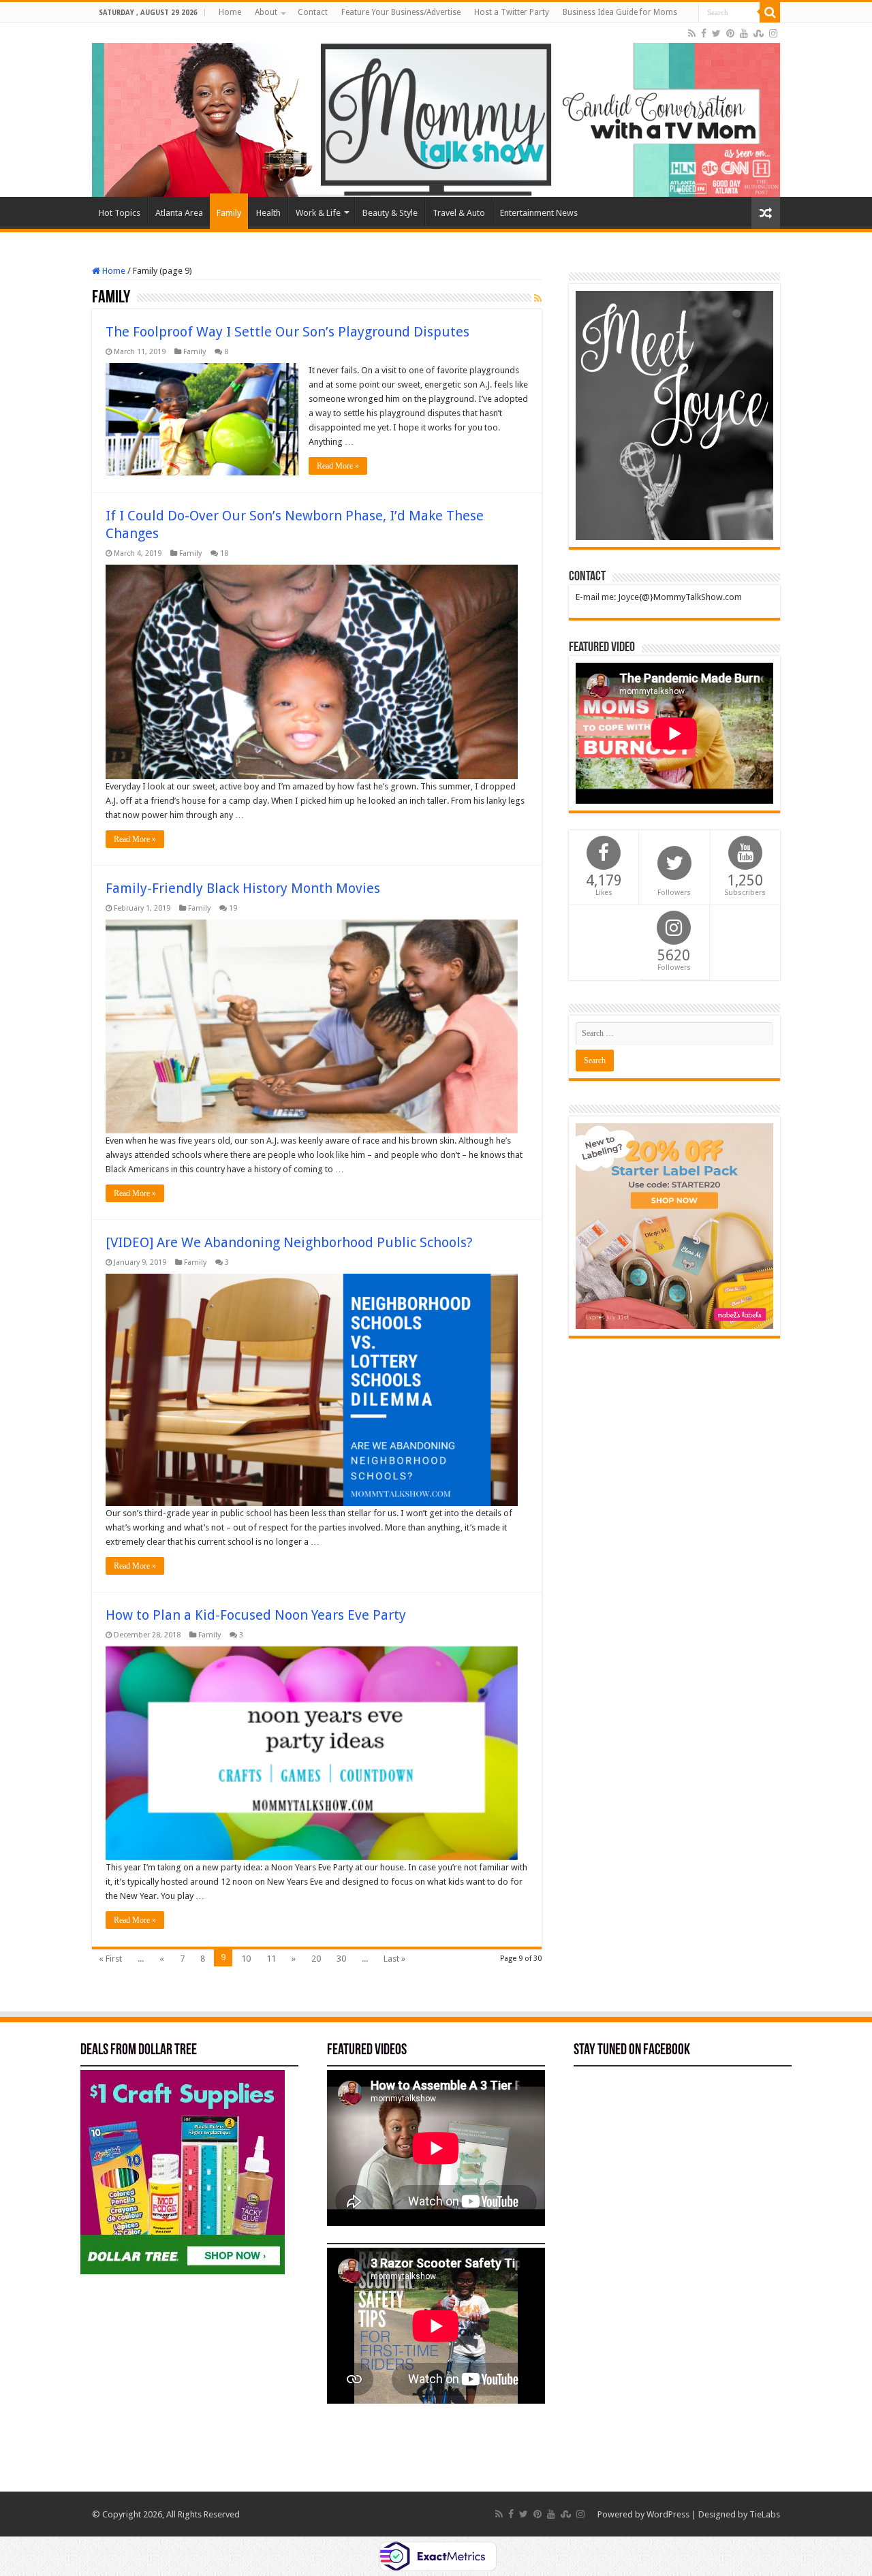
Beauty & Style (390, 213)
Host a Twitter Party (512, 12)
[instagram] (773, 33)
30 (341, 1959)
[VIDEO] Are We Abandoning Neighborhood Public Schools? (289, 1242)
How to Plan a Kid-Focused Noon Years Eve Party (256, 1615)
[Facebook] (704, 33)
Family (229, 213)
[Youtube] (744, 33)
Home (230, 12)
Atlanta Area (179, 213)
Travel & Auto (459, 213)
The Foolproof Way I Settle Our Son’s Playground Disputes (287, 332)
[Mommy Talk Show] (436, 110)
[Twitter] (716, 33)
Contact (313, 12)
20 (316, 1959)
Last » (394, 1959)
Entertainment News (539, 213)
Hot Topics (120, 213)
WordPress (668, 2514)
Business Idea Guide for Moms (620, 12)
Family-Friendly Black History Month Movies (243, 888)
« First (110, 1959)
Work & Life (318, 213)
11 (271, 1959)
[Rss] (692, 33)
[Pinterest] (730, 33)
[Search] (770, 12)
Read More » (338, 466)
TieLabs (765, 2514)
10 (246, 1959)
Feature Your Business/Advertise (401, 12)
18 (224, 553)
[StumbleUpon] (759, 33)
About (266, 12)
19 (233, 908)
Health (268, 213)
